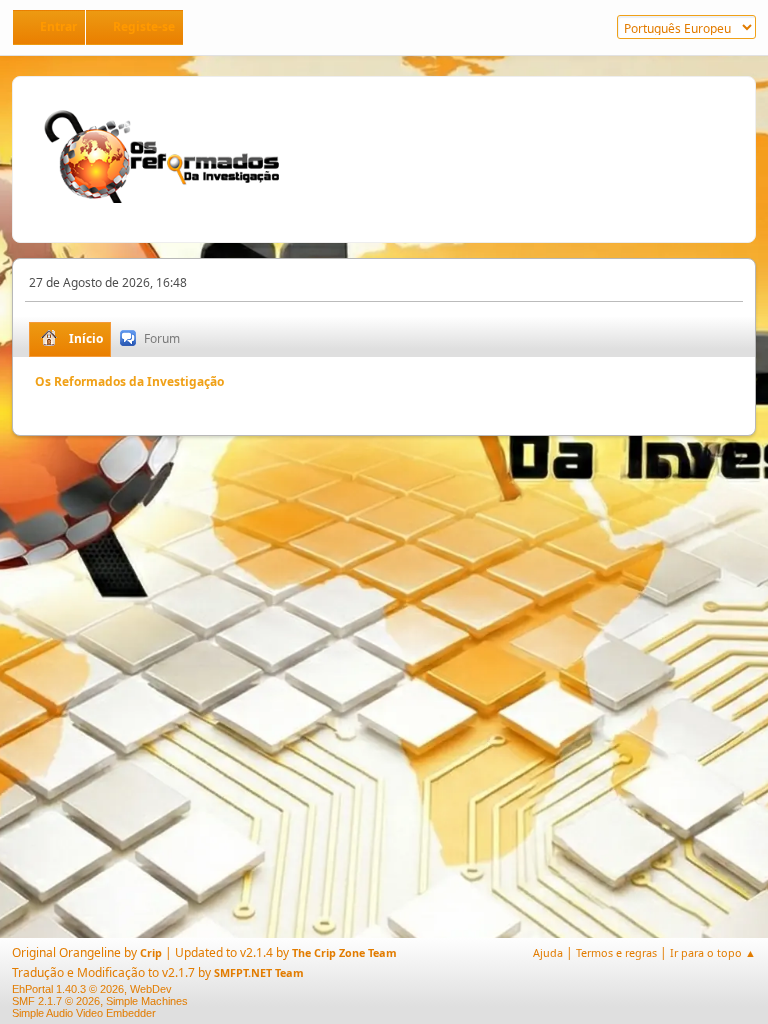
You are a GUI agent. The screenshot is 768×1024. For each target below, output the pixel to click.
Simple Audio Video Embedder (84, 1013)
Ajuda (548, 952)
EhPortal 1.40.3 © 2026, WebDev (92, 989)
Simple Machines (147, 1001)
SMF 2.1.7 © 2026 (56, 1001)
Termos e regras (616, 952)
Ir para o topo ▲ (713, 952)
